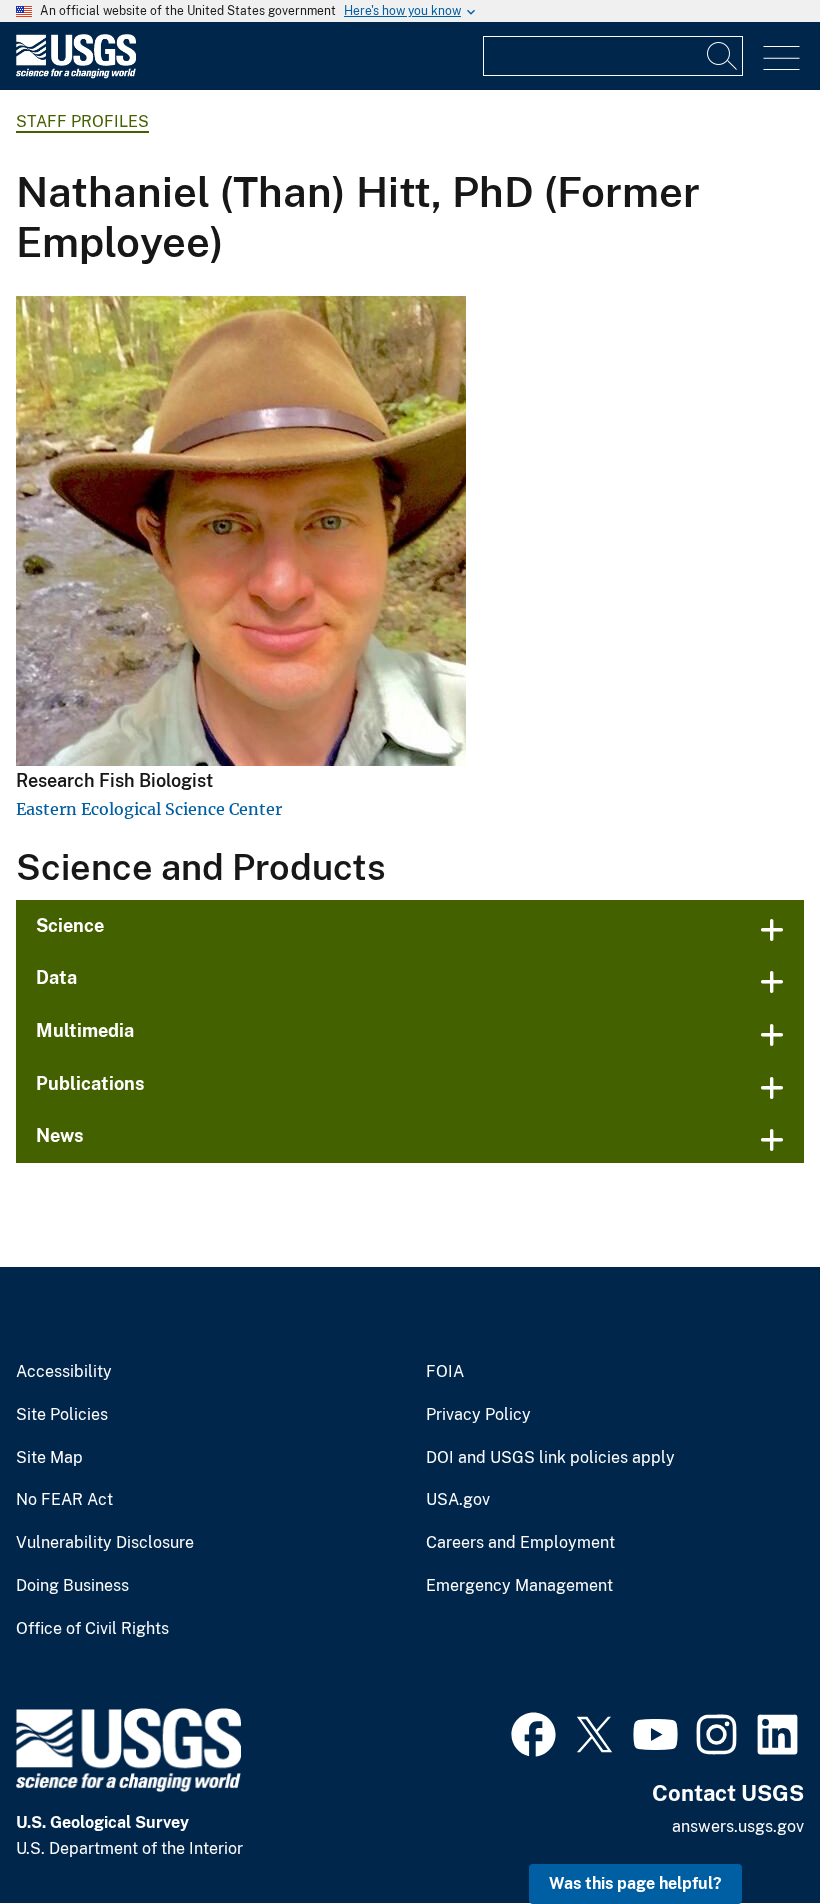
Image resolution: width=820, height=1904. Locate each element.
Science (70, 925)
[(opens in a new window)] (533, 1732)
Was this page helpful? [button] (635, 1883)
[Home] (76, 73)
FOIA (445, 1372)
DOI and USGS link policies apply (550, 1458)
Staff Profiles (82, 121)
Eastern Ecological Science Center (149, 809)
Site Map (49, 1458)
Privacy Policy (478, 1415)
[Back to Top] (747, 1831)
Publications (90, 1083)
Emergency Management (519, 1586)
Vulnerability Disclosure (105, 1543)
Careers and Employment (520, 1543)
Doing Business (72, 1586)
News (60, 1135)
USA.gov (458, 1500)
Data (56, 977)
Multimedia (85, 1030)
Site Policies (62, 1415)
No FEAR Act (64, 1500)
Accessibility (64, 1372)
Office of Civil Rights (92, 1629)
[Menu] (781, 58)
